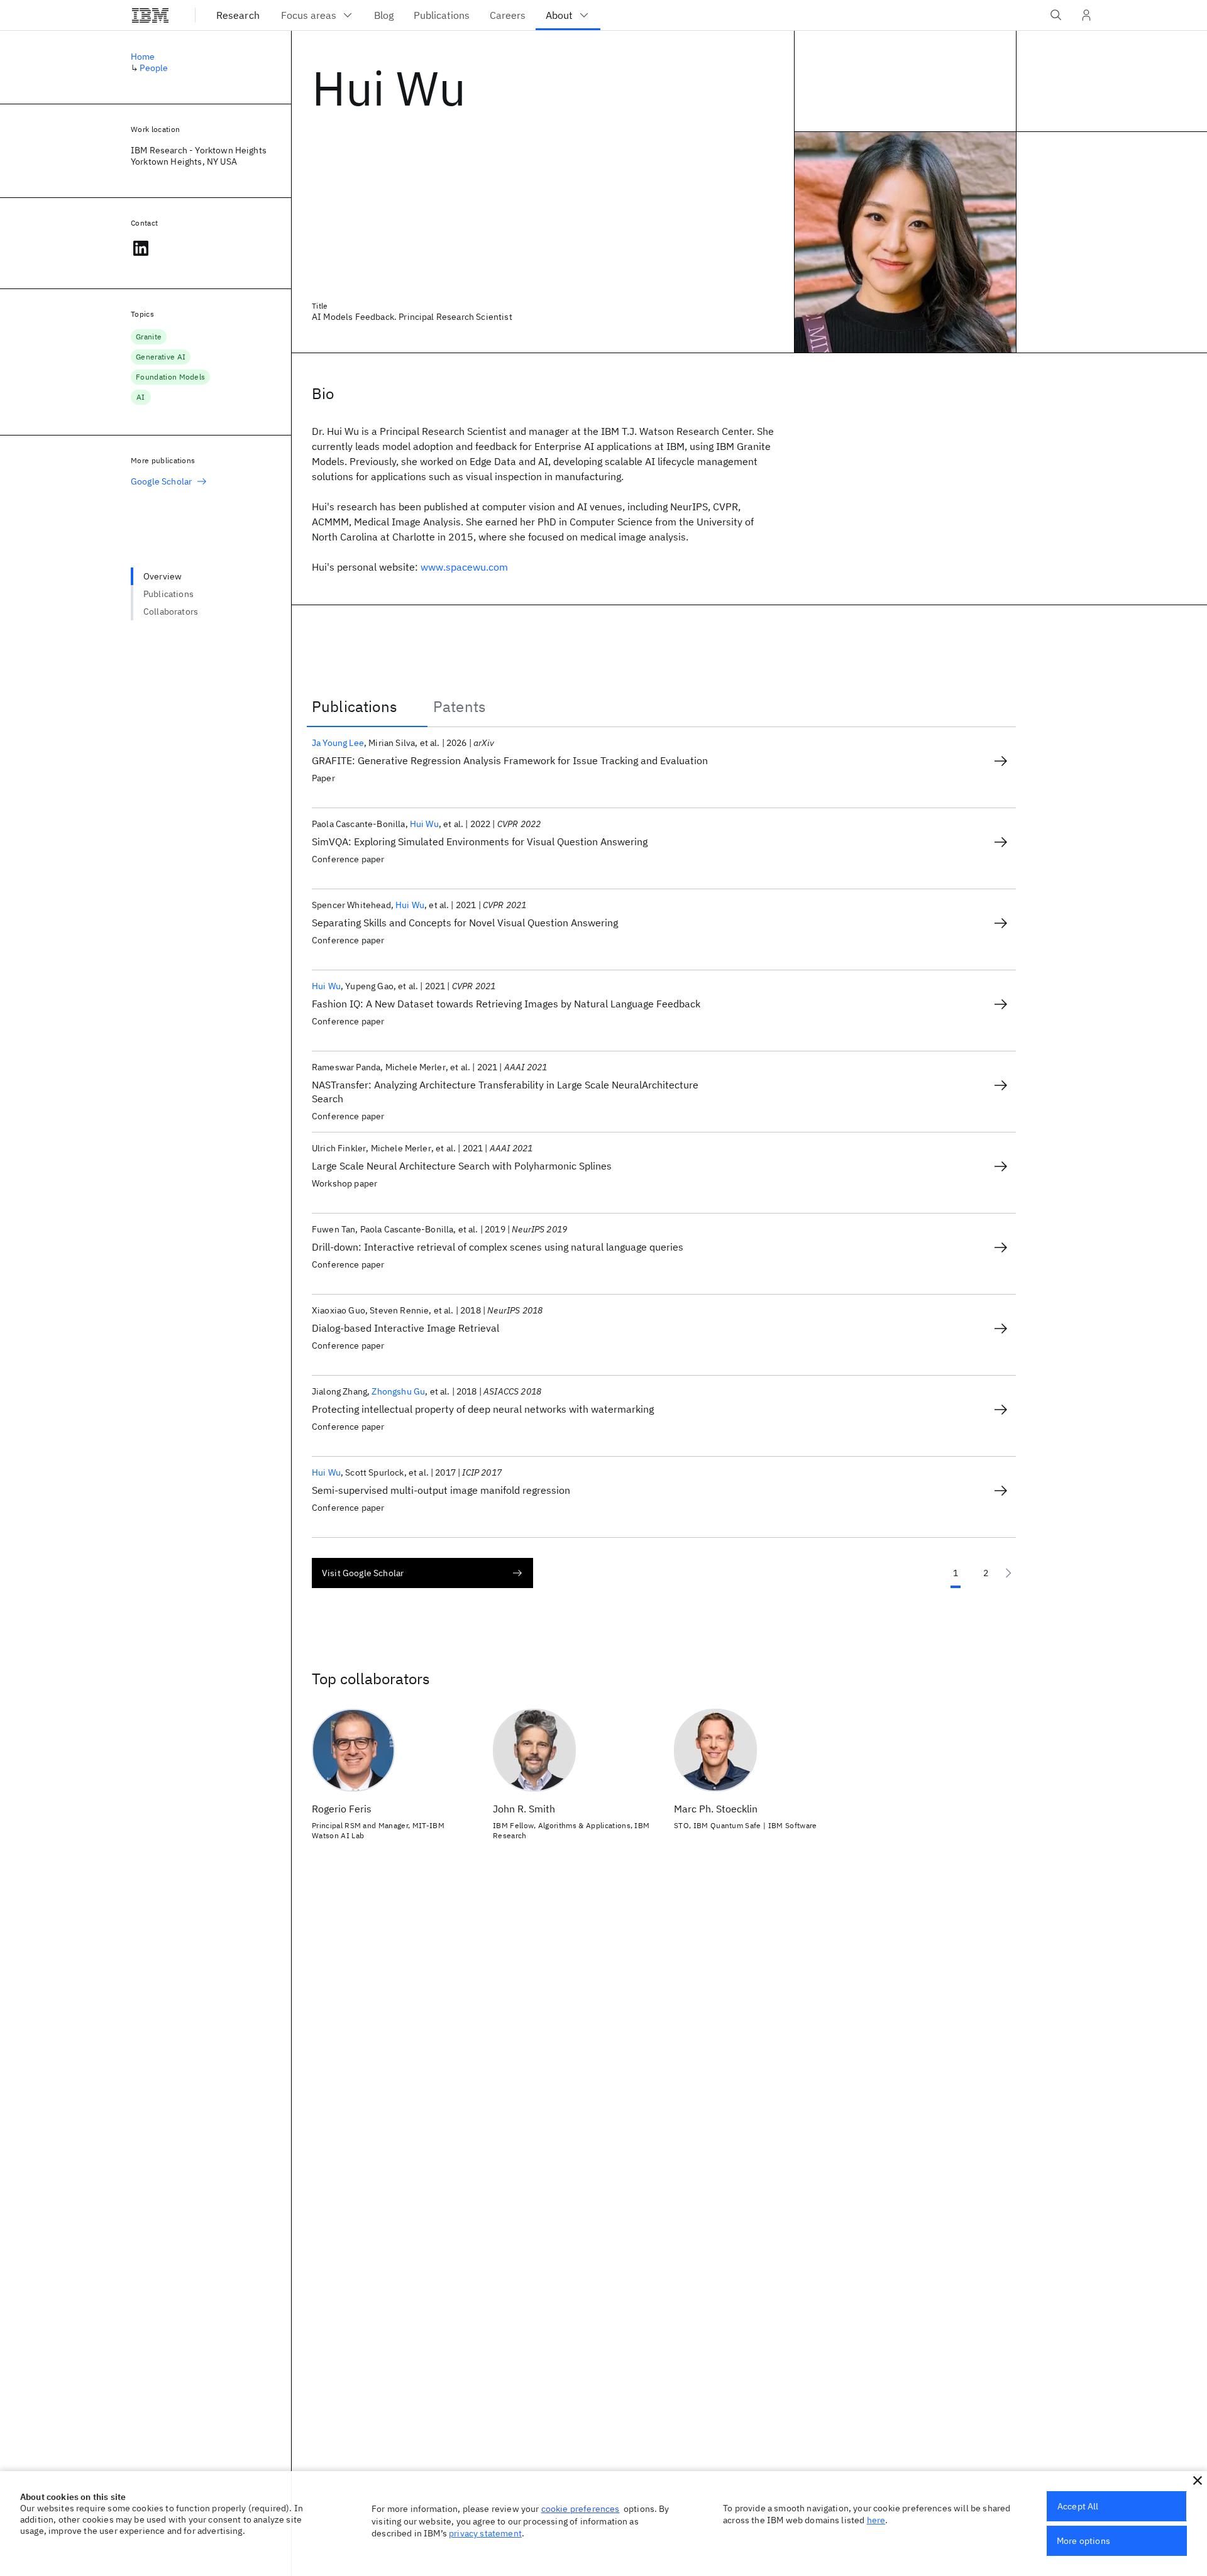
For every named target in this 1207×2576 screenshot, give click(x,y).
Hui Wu (424, 824)
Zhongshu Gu (398, 1391)
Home (143, 57)
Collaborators (171, 611)
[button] (1198, 2480)
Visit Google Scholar (363, 1573)
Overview (163, 576)
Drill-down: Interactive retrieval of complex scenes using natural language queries (498, 1247)
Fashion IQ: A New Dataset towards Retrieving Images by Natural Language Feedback (506, 1004)
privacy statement (485, 2533)
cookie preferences (581, 2509)
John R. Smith (524, 1809)
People (154, 68)
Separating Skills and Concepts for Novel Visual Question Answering (465, 923)
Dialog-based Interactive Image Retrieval (405, 1328)
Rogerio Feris (342, 1809)
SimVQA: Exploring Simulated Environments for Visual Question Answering (480, 841)
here (876, 2520)
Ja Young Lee (338, 743)
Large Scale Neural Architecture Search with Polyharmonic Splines (462, 1166)
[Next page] (1008, 1573)
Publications (168, 594)
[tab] (367, 706)
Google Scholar (161, 481)
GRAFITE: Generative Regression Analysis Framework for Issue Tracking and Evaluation (510, 760)
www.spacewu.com (464, 567)
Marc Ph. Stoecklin (716, 1809)
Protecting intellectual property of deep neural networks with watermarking (483, 1409)
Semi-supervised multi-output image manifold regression (441, 1490)
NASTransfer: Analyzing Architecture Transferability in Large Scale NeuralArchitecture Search (505, 1092)
